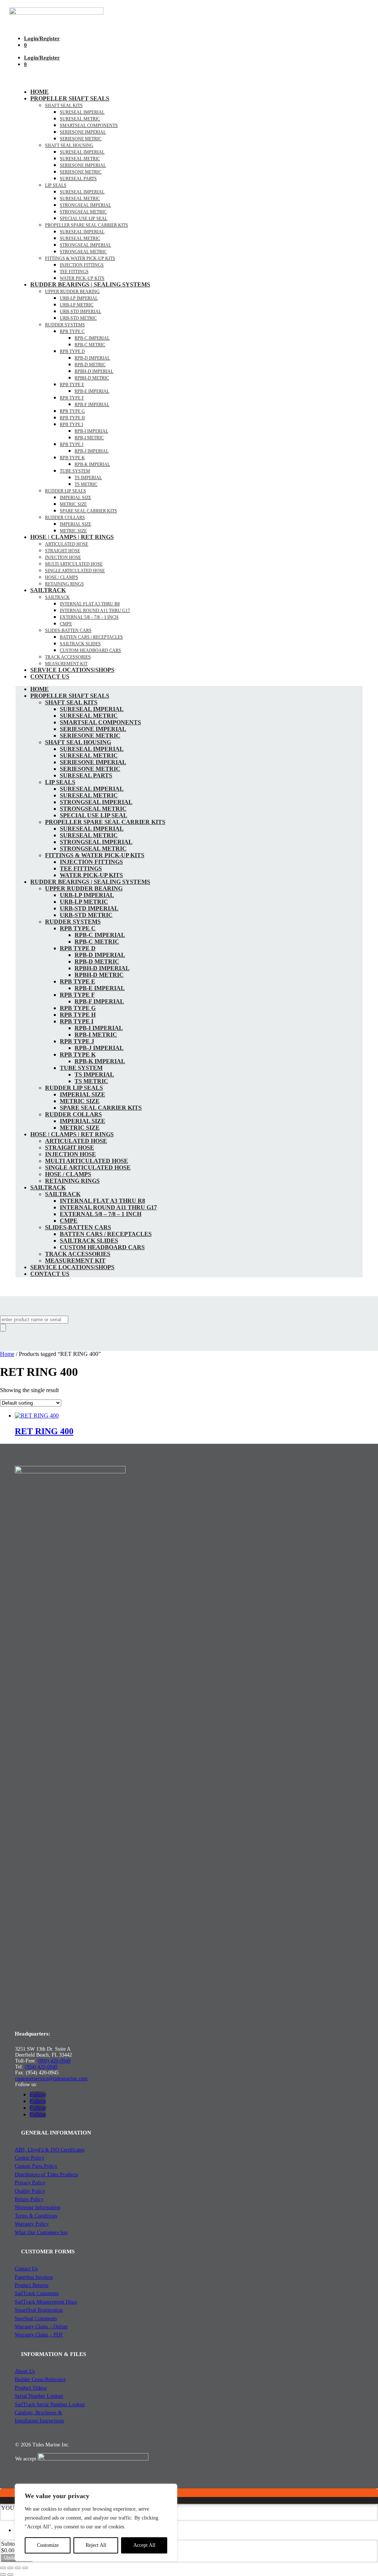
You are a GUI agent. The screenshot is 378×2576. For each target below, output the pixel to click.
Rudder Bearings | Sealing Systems (90, 284)
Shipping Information (37, 2207)
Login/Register (42, 38)
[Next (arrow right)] (10, 2575)
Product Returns (32, 2285)
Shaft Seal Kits (64, 106)
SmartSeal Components (89, 126)
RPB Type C (72, 332)
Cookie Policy (30, 2158)
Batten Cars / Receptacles (91, 637)
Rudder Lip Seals (66, 491)
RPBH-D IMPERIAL (94, 371)
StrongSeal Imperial (85, 205)
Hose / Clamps (62, 577)
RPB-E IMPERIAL (92, 391)
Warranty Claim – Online (41, 2327)
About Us (25, 2371)
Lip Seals (56, 185)
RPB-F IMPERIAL (92, 405)
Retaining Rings (64, 584)
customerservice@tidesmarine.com (51, 2079)
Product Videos (31, 2388)
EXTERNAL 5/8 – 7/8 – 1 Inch (89, 617)
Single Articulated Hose (75, 571)
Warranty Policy (32, 2224)
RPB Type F (72, 398)
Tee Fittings (74, 272)
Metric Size (73, 504)
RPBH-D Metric (92, 378)
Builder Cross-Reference (40, 2379)
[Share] (18, 2568)
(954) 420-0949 (41, 2067)
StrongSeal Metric (83, 212)
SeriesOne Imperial (83, 165)
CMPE (66, 624)
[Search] (3, 1328)
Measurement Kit (66, 664)
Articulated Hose (67, 544)
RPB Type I (71, 425)
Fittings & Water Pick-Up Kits (80, 258)
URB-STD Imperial (80, 312)
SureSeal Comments (36, 2319)
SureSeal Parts (78, 179)
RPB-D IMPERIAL (92, 358)
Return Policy (29, 2199)
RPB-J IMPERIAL (92, 451)
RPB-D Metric (90, 365)
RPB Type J (72, 444)
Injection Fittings (82, 265)
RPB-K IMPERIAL (92, 464)
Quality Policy (30, 2191)
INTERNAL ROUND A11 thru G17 (95, 611)
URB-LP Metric (77, 305)
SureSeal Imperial (82, 112)
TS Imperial (88, 478)
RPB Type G (72, 411)
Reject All (96, 2545)
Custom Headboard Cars (90, 650)
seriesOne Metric (81, 139)
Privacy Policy (30, 2183)
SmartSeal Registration (39, 2310)
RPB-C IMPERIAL (92, 338)
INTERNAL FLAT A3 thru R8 (90, 604)
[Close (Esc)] (25, 2568)
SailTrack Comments (37, 2293)
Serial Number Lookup (39, 2396)
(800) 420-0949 (54, 2061)
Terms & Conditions (36, 2216)
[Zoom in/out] (3, 2568)
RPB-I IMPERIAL (91, 431)
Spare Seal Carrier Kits (88, 511)
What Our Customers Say (41, 2232)
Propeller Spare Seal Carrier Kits (87, 225)
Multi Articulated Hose (74, 564)
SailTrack (48, 590)
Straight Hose (63, 551)
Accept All (144, 2545)
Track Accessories (68, 657)
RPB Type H (72, 418)
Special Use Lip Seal (84, 219)
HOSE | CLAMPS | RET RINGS (72, 537)
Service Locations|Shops (72, 670)
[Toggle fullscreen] (10, 2568)
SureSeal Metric (80, 119)
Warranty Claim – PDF (39, 2335)
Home (39, 92)
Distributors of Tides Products (46, 2175)
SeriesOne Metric (81, 172)
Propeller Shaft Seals (70, 98)
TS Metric (86, 484)
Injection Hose (63, 557)
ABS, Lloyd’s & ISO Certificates (49, 2150)
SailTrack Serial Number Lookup (50, 2405)
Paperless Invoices (34, 2277)
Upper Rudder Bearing (72, 292)
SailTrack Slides (80, 644)
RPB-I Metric (89, 438)
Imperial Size (75, 498)
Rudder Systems (65, 325)
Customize (48, 2545)
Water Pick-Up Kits (82, 278)
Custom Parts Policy (36, 2166)
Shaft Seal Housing (69, 145)
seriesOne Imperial (83, 132)
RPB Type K (72, 458)
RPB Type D (72, 351)
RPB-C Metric (90, 345)
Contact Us (50, 676)
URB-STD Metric (78, 318)
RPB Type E (72, 385)
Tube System (75, 471)
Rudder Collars (65, 518)
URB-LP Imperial (79, 298)
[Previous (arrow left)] (3, 2575)
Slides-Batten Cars (68, 631)
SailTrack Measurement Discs (46, 2302)
